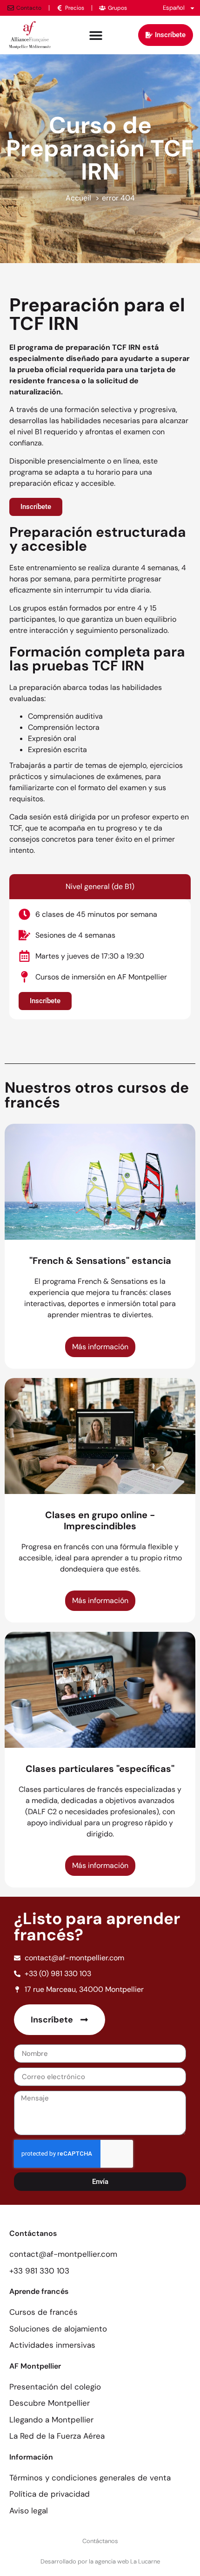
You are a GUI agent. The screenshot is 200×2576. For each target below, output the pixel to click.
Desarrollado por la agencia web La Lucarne (100, 2561)
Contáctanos (100, 2541)
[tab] (100, 887)
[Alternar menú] (96, 35)
